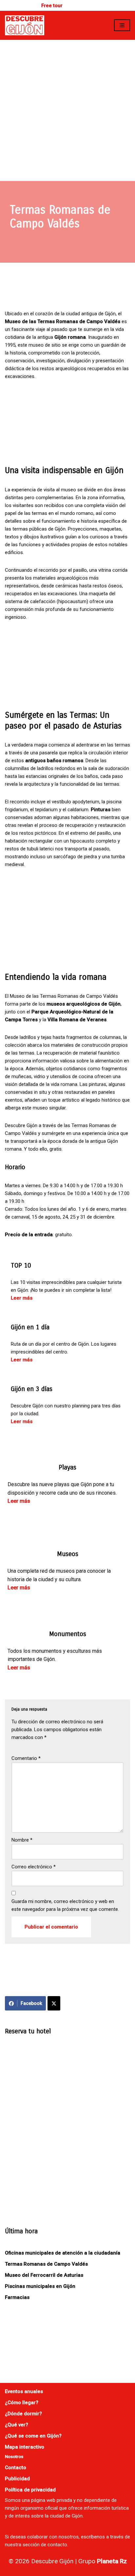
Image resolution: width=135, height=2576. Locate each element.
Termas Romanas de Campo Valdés (46, 2264)
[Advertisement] (67, 110)
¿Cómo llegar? (22, 2403)
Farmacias (17, 2297)
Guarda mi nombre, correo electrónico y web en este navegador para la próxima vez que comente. (65, 1905)
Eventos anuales (24, 2391)
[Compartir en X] (54, 2003)
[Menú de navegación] (122, 25)
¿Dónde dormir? (23, 2414)
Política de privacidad (30, 2490)
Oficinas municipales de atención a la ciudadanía (63, 2253)
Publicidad (17, 2479)
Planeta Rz (112, 2561)
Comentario (26, 1758)
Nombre (22, 1840)
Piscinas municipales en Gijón (40, 2286)
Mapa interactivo (25, 2447)
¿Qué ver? (17, 2425)
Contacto (16, 2468)
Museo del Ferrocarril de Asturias (44, 2275)
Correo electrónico (34, 1867)
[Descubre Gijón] (25, 25)
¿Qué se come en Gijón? (33, 2436)
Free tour (52, 6)
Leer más (22, 1298)
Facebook (31, 2003)
